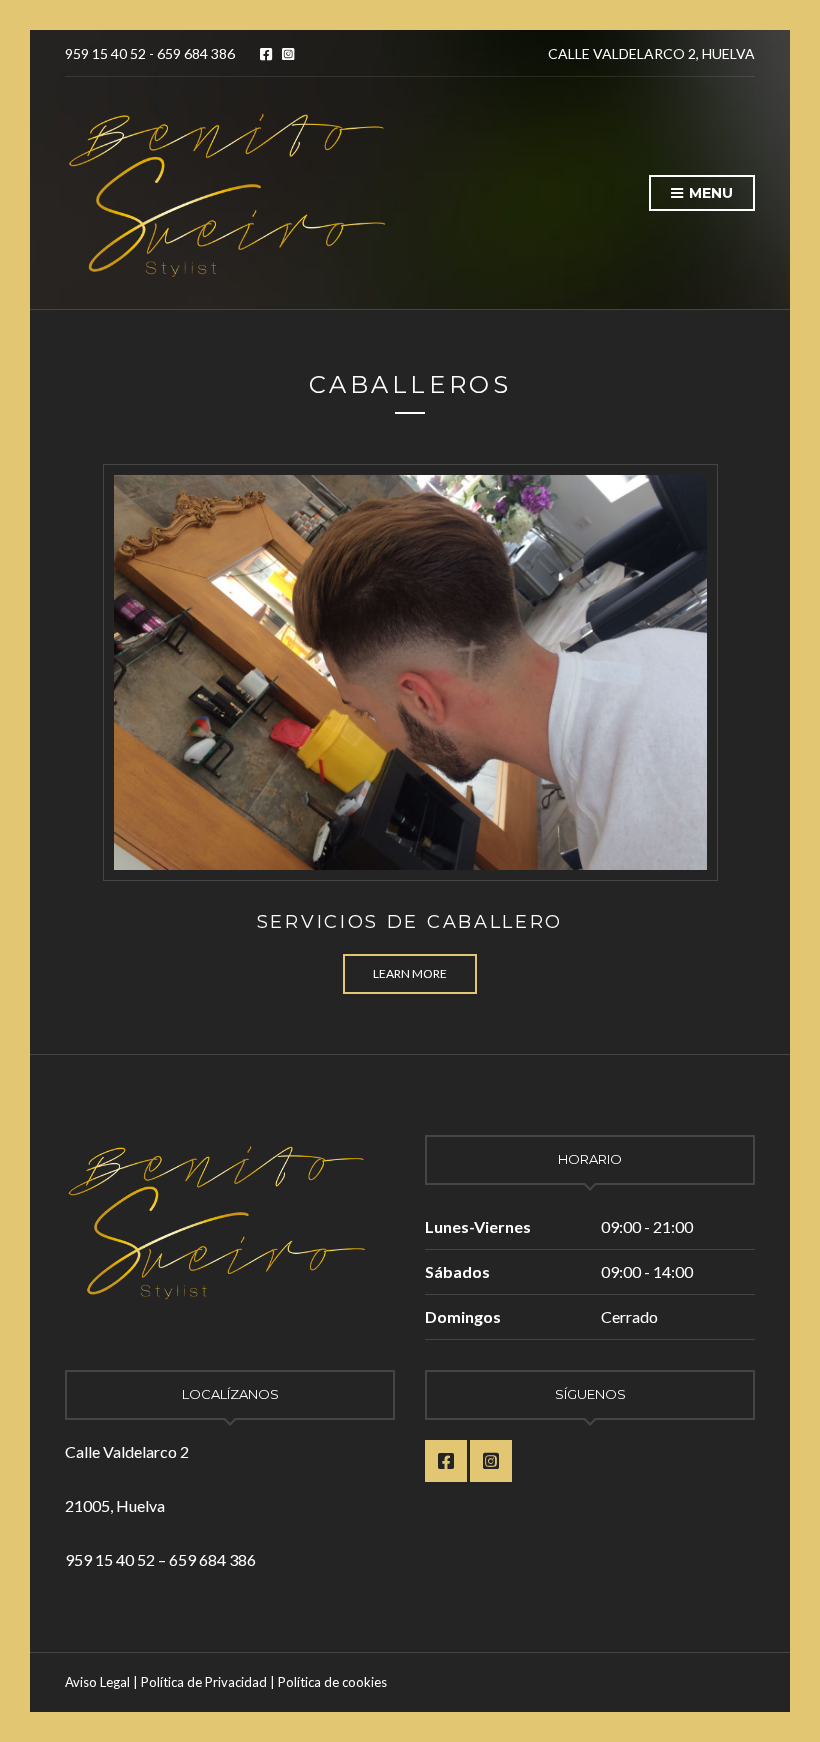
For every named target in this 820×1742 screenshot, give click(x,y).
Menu (709, 193)
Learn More (410, 973)
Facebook (266, 54)
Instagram (288, 54)
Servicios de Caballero (410, 922)
